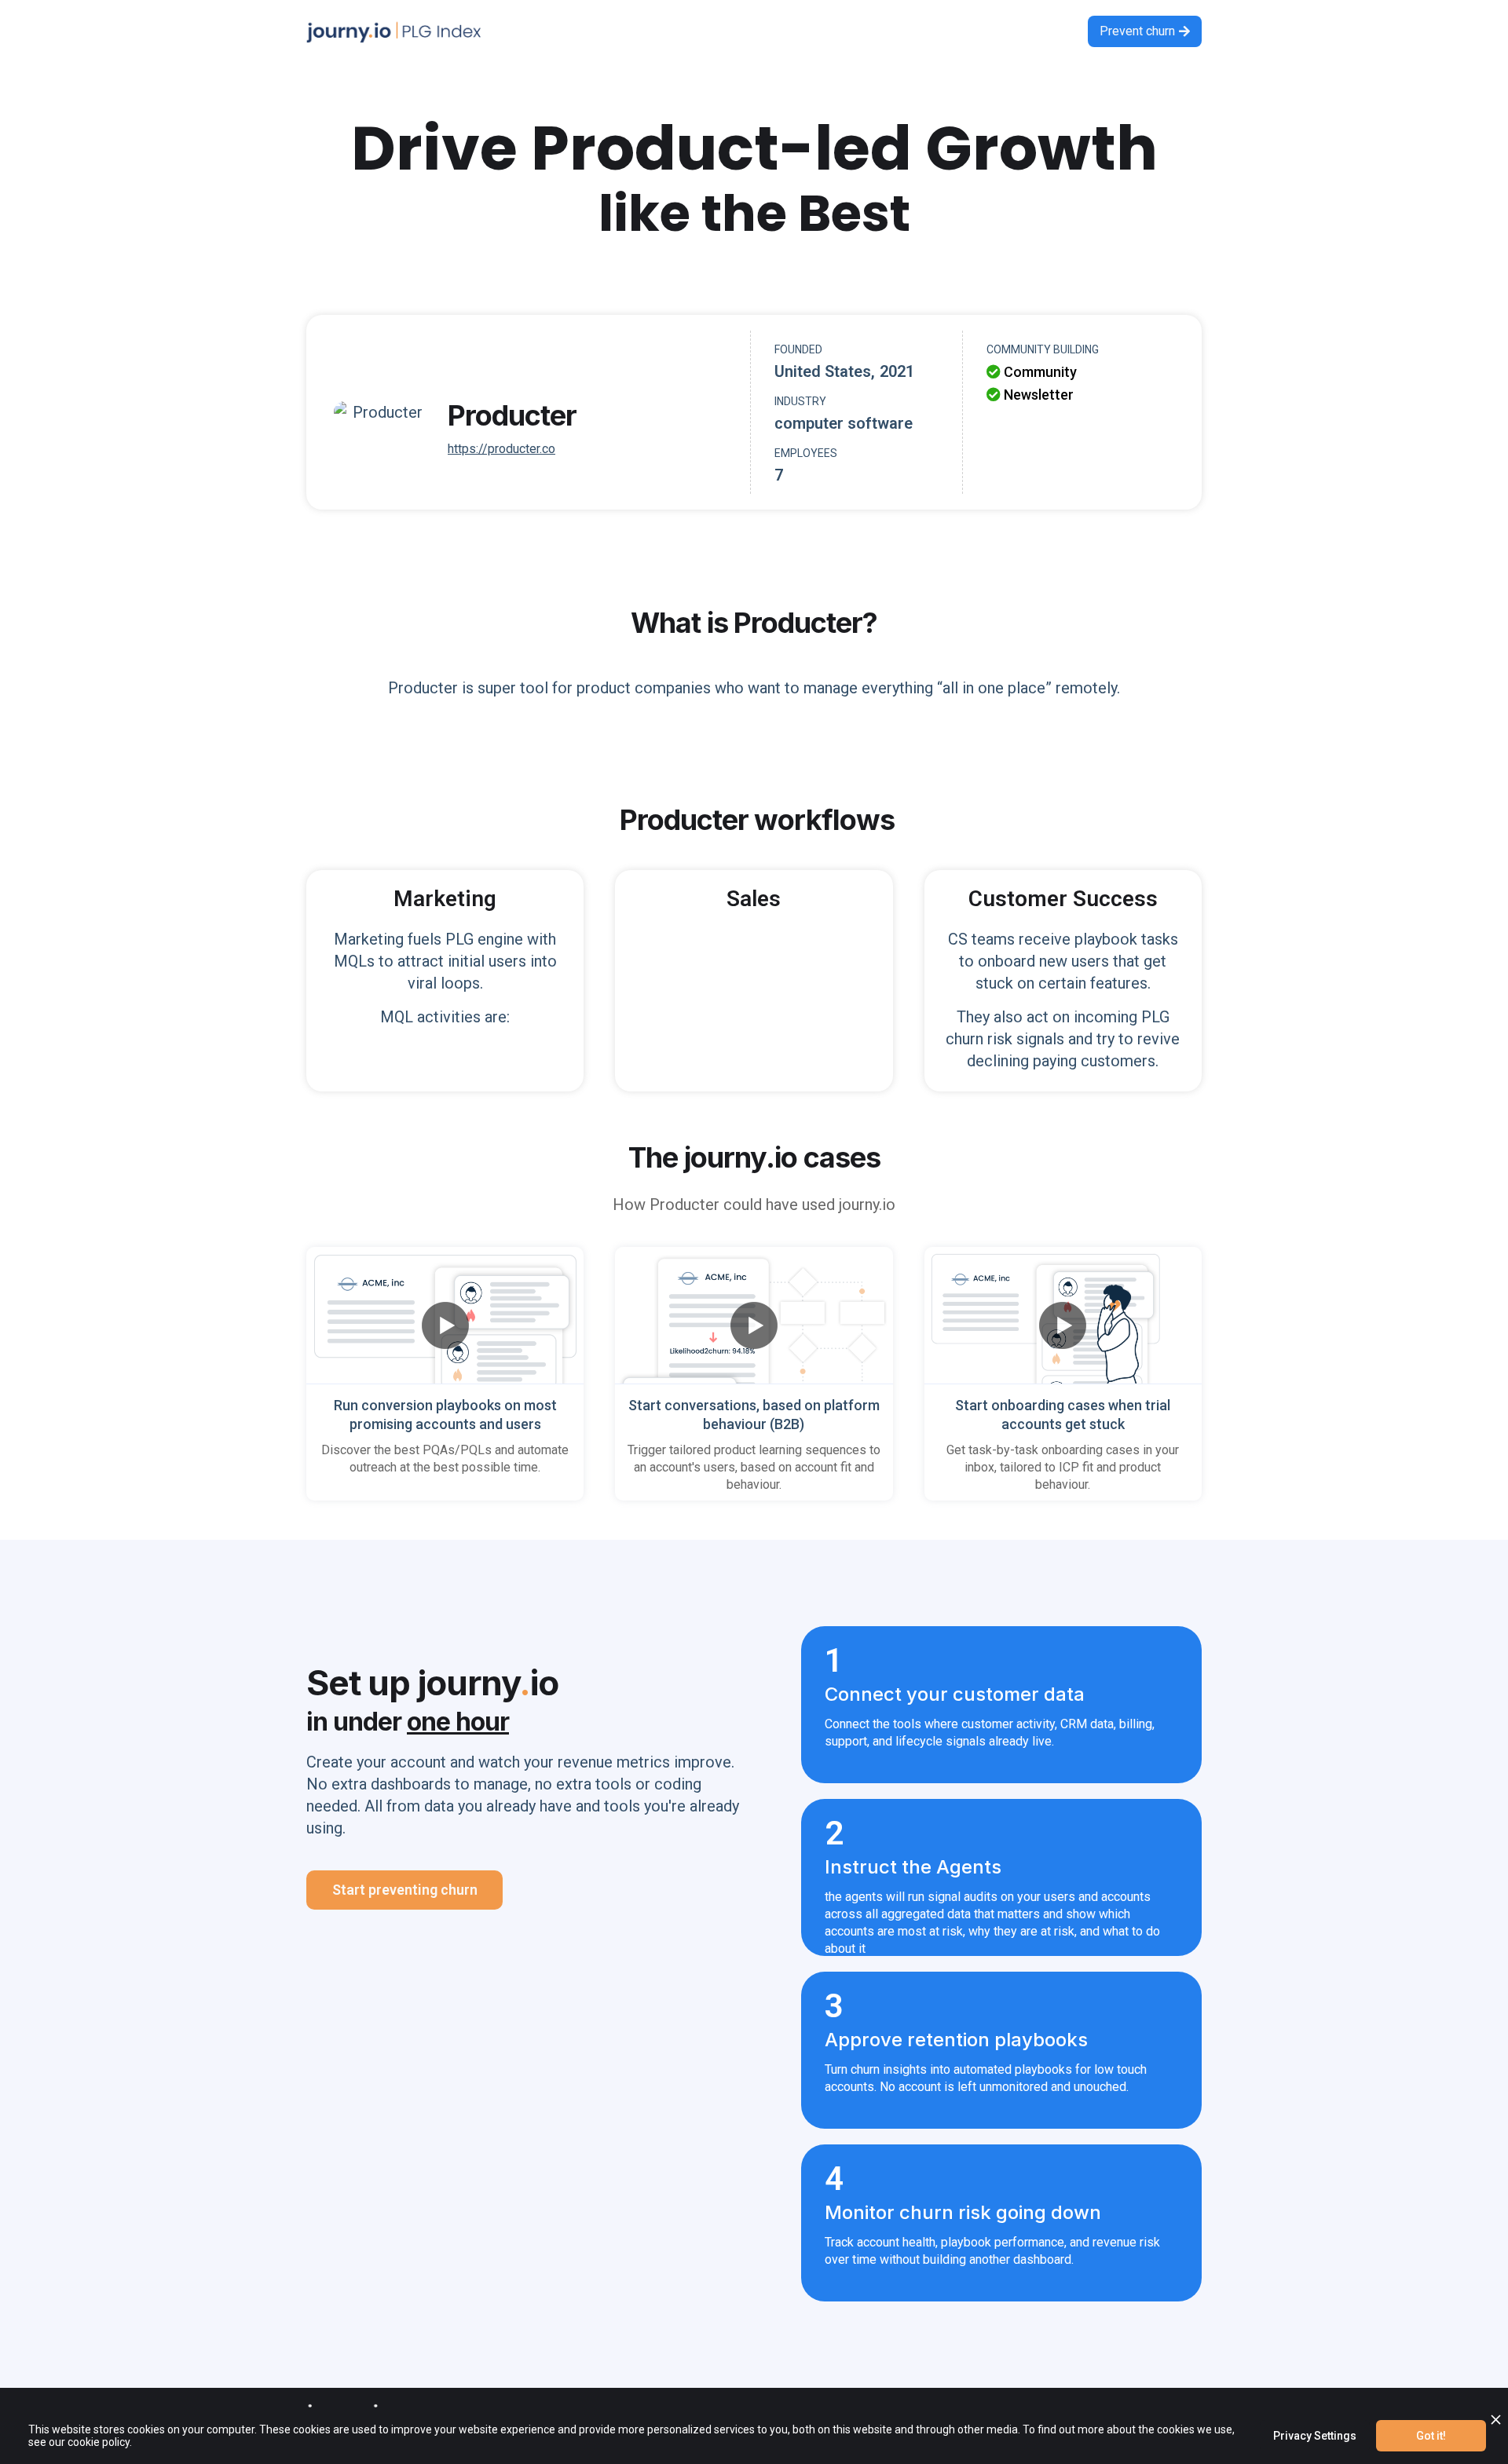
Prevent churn (1145, 31)
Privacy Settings (1315, 2436)
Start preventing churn (405, 1890)
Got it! (1431, 2436)
